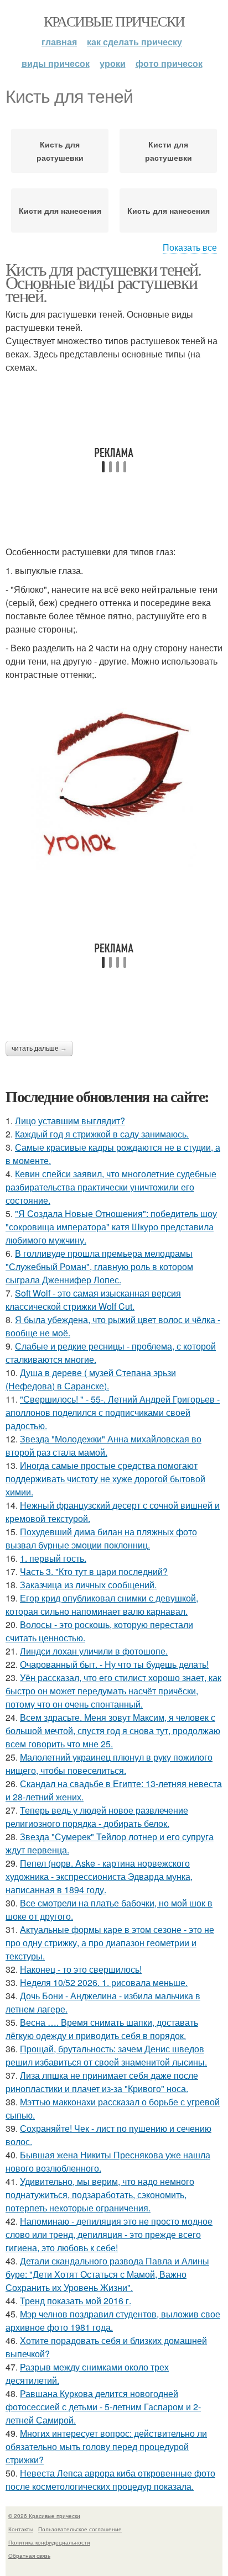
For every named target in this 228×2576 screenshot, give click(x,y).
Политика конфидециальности (49, 2542)
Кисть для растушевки (60, 151)
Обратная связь (29, 2556)
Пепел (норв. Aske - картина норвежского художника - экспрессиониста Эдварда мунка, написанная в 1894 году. (99, 1876)
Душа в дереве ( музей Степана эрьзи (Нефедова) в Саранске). (91, 1379)
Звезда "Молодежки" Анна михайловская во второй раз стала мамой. (103, 1445)
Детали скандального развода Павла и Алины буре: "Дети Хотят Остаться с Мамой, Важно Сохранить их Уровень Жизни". (107, 2274)
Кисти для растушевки (169, 151)
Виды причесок (56, 63)
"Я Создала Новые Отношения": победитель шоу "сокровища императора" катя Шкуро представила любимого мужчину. (111, 1227)
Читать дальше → (39, 1049)
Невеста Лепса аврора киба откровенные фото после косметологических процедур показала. (110, 2480)
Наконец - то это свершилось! (81, 1969)
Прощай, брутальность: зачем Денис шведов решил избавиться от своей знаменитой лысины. (106, 2055)
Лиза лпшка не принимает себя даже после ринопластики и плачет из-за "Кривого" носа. (102, 2082)
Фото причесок (169, 63)
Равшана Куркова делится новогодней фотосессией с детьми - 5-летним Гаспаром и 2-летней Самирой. (103, 2407)
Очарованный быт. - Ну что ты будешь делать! (114, 1664)
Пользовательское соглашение (80, 2529)
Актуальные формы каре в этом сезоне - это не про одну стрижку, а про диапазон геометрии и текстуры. (110, 1943)
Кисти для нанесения (60, 210)
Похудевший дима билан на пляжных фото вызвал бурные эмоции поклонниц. (101, 1538)
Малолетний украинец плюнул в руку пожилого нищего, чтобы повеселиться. (109, 1764)
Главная (59, 42)
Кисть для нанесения (169, 210)
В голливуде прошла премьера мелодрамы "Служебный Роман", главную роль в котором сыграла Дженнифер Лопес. (99, 1266)
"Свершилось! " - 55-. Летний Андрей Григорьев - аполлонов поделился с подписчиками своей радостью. (113, 1412)
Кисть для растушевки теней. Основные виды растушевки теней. (103, 282)
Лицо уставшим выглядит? (70, 1121)
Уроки (113, 63)
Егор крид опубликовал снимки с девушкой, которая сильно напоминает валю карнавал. (102, 1605)
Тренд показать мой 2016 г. (76, 2301)
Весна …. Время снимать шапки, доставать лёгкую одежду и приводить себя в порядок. (102, 2029)
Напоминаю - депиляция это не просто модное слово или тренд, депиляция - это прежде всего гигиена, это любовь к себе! (109, 2234)
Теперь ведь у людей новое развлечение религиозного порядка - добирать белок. (97, 1817)
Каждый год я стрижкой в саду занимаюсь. (102, 1134)
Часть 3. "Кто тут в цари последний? (94, 1571)
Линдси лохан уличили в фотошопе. (94, 1651)
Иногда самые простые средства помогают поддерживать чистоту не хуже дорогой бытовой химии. (105, 1479)
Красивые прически (114, 21)
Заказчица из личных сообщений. (88, 1585)
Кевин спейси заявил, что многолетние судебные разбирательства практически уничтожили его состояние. (111, 1187)
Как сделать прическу (134, 42)
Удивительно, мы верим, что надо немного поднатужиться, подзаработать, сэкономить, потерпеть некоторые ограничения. (100, 2195)
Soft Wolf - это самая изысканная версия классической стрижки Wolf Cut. (93, 1300)
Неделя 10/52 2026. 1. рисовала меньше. (104, 1982)
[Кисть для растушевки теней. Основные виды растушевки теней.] (114, 778)
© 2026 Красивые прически (44, 2516)
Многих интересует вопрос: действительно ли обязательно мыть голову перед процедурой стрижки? (106, 2446)
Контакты (21, 2529)
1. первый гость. (53, 1558)
